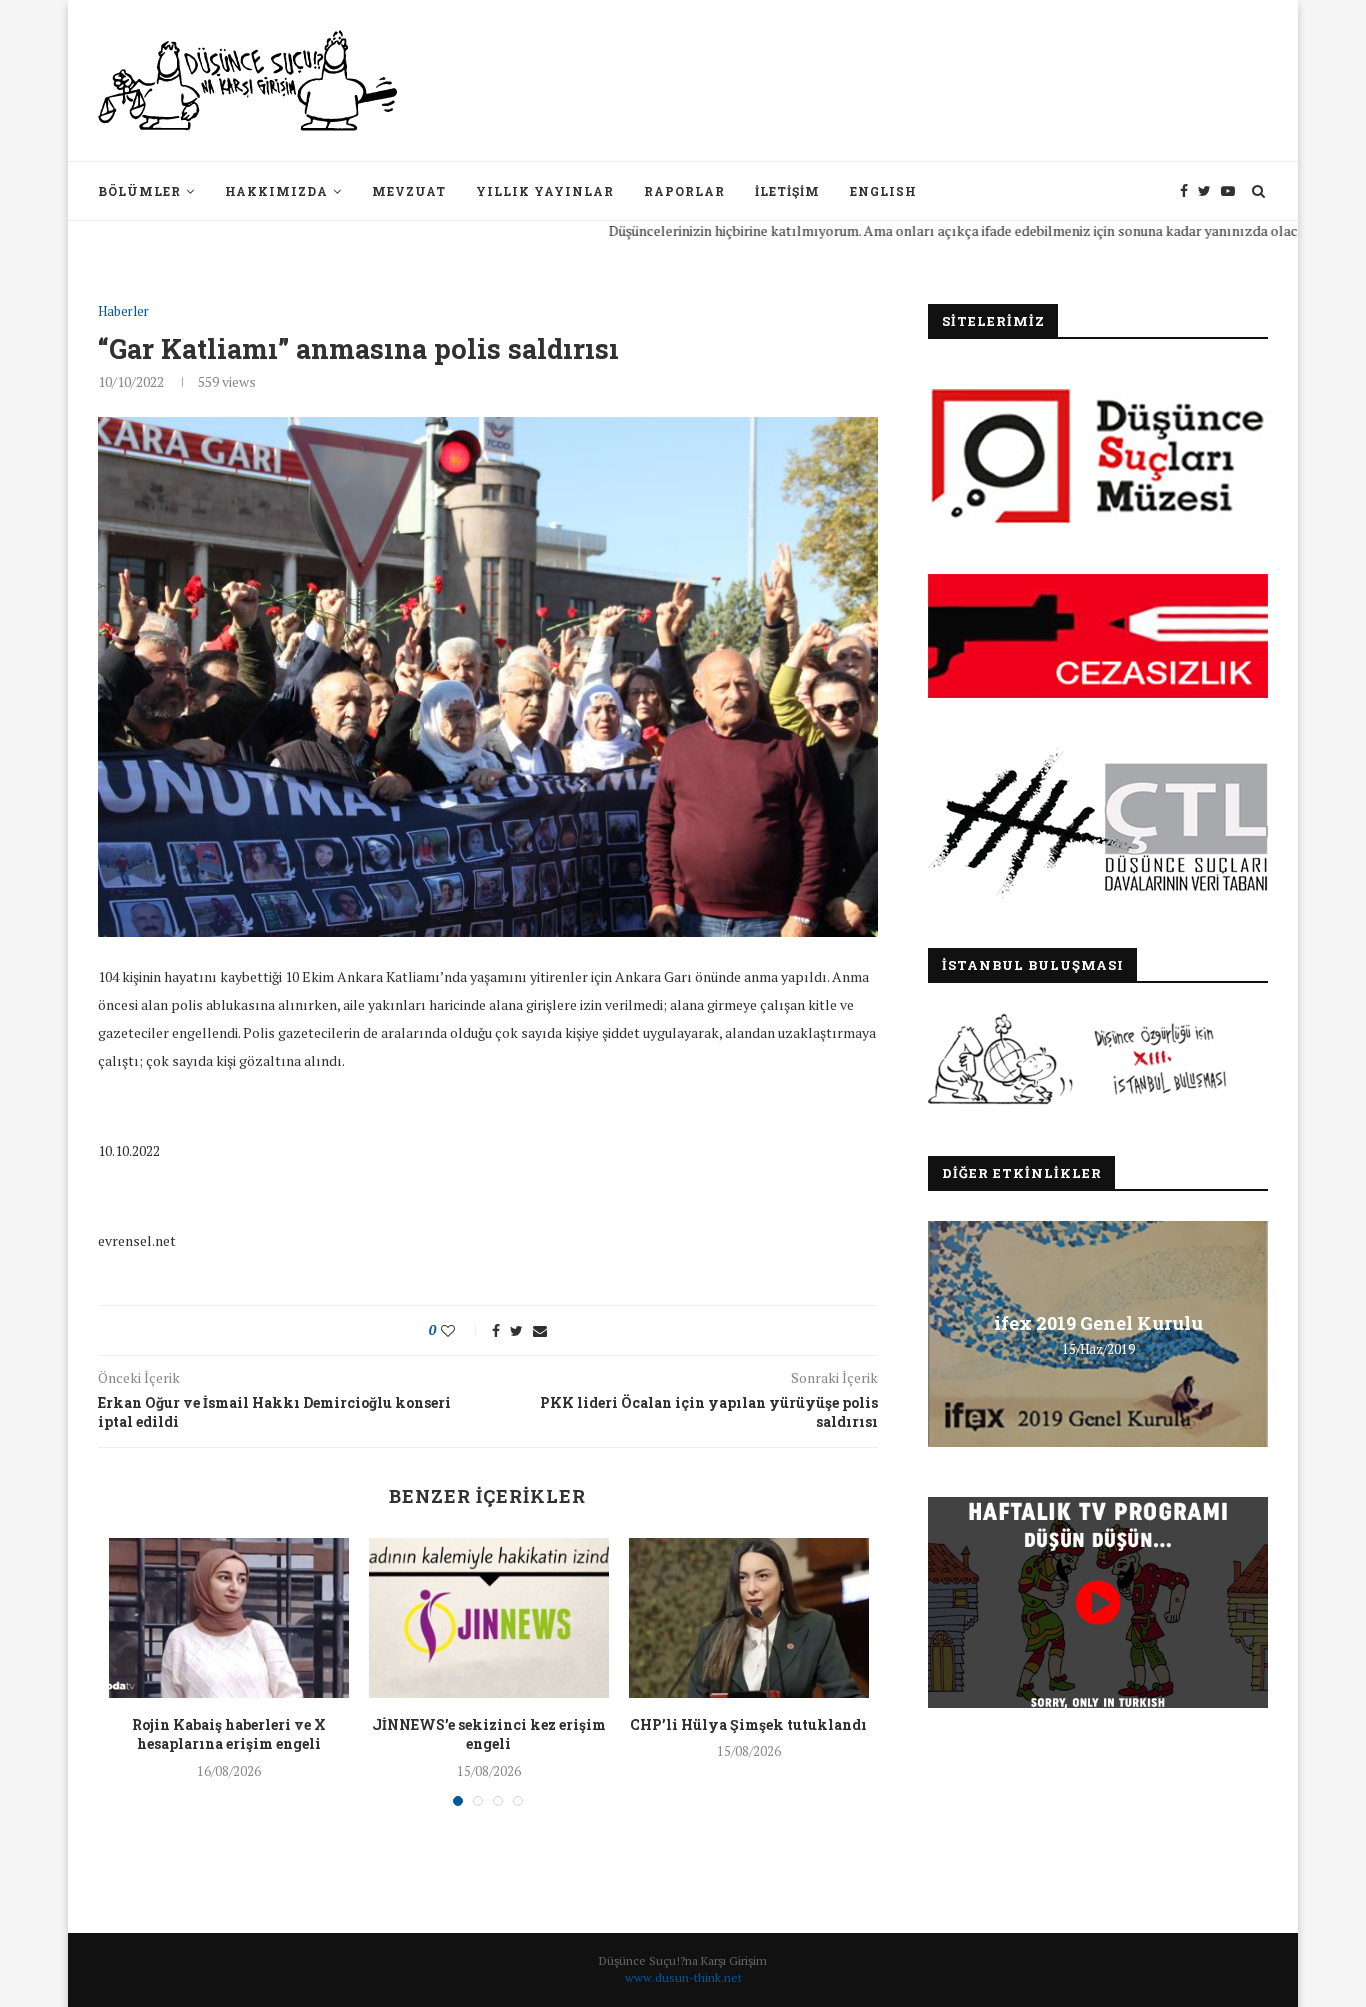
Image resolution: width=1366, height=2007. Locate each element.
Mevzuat (409, 191)
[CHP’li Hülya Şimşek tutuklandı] (749, 1618)
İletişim (787, 191)
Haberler (123, 312)
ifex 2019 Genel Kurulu (1098, 1323)
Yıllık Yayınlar (545, 191)
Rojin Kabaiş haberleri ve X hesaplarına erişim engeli (229, 1734)
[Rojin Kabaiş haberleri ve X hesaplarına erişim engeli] (229, 1618)
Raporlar (684, 191)
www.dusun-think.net (683, 1977)
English (883, 191)
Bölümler (139, 191)
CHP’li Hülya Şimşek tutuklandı (748, 1724)
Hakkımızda (276, 191)
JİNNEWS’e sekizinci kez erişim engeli (489, 1734)
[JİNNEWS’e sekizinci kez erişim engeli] (489, 1618)
